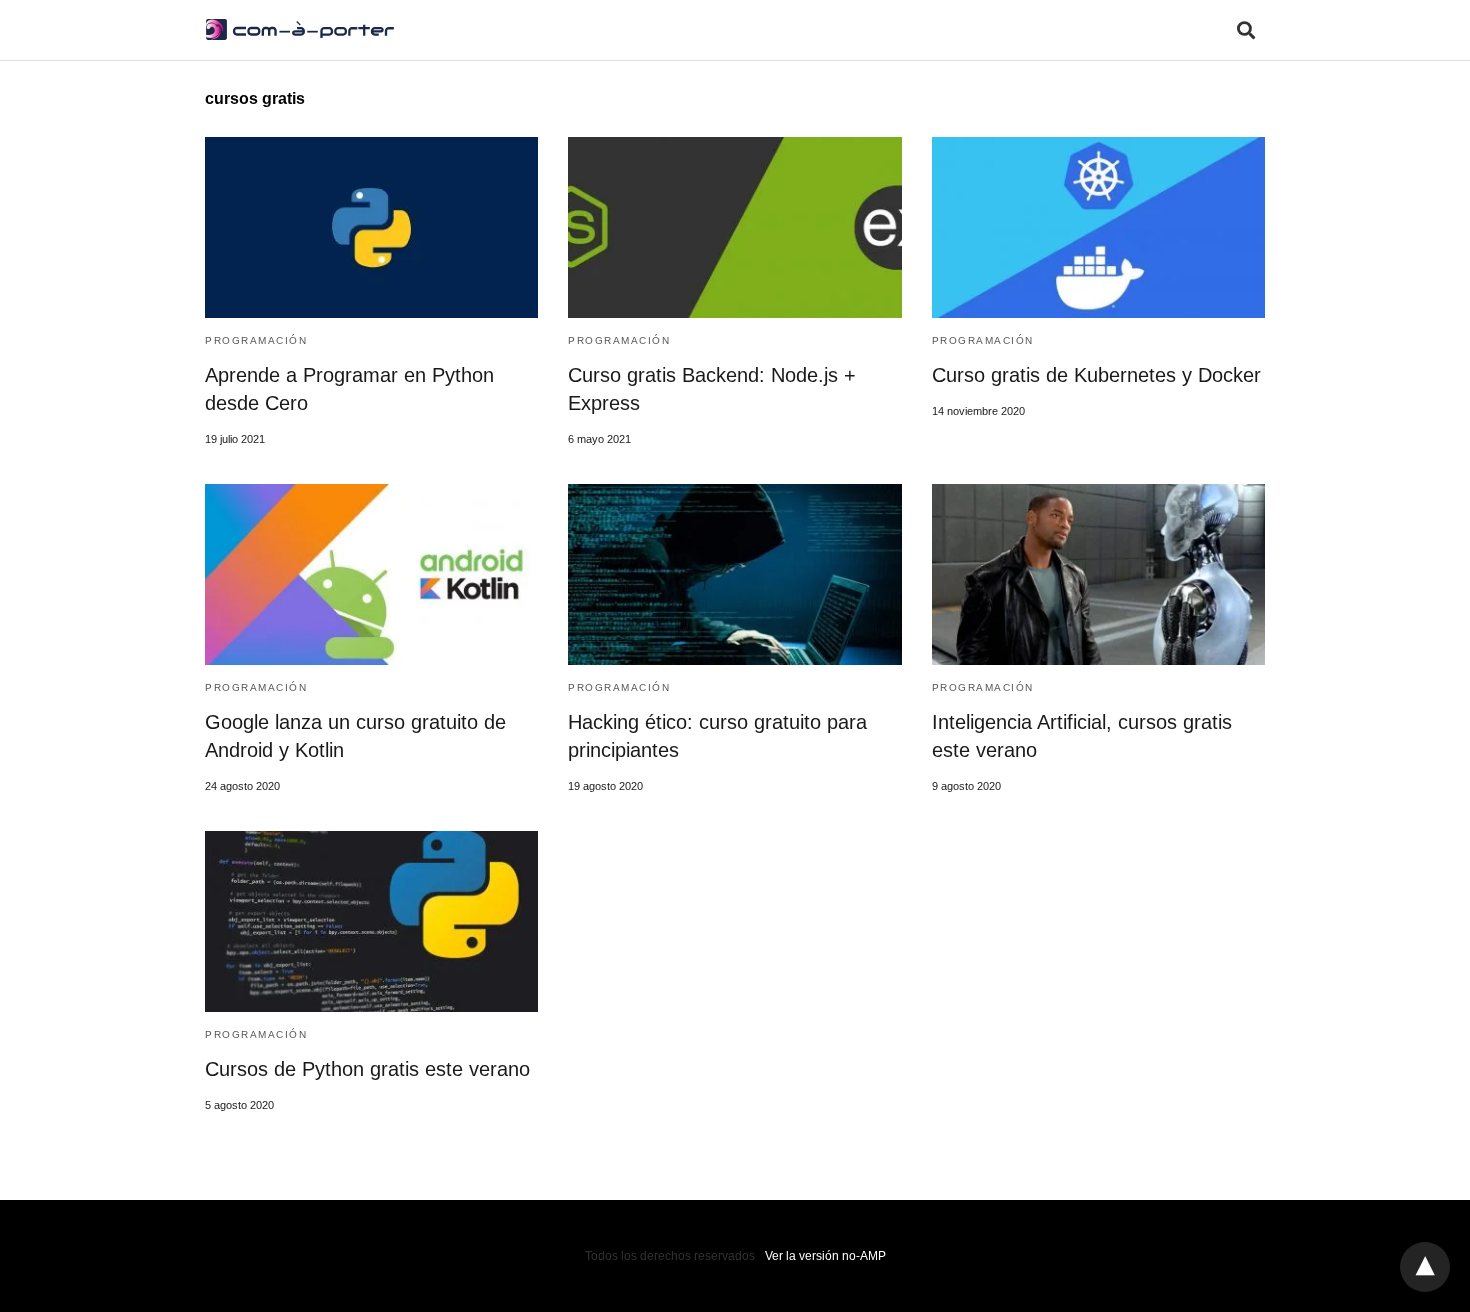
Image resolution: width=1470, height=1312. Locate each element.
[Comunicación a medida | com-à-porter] (300, 29)
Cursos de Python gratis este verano (367, 1069)
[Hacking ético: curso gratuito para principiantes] (734, 574)
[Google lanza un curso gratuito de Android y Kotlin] (371, 574)
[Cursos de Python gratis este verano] (371, 921)
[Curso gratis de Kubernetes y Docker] (1098, 227)
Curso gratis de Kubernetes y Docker (1096, 375)
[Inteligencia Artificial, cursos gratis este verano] (1098, 574)
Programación (256, 340)
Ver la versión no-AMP (825, 1256)
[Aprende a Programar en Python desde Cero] (371, 227)
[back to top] (1425, 1267)
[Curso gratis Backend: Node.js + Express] (734, 227)
